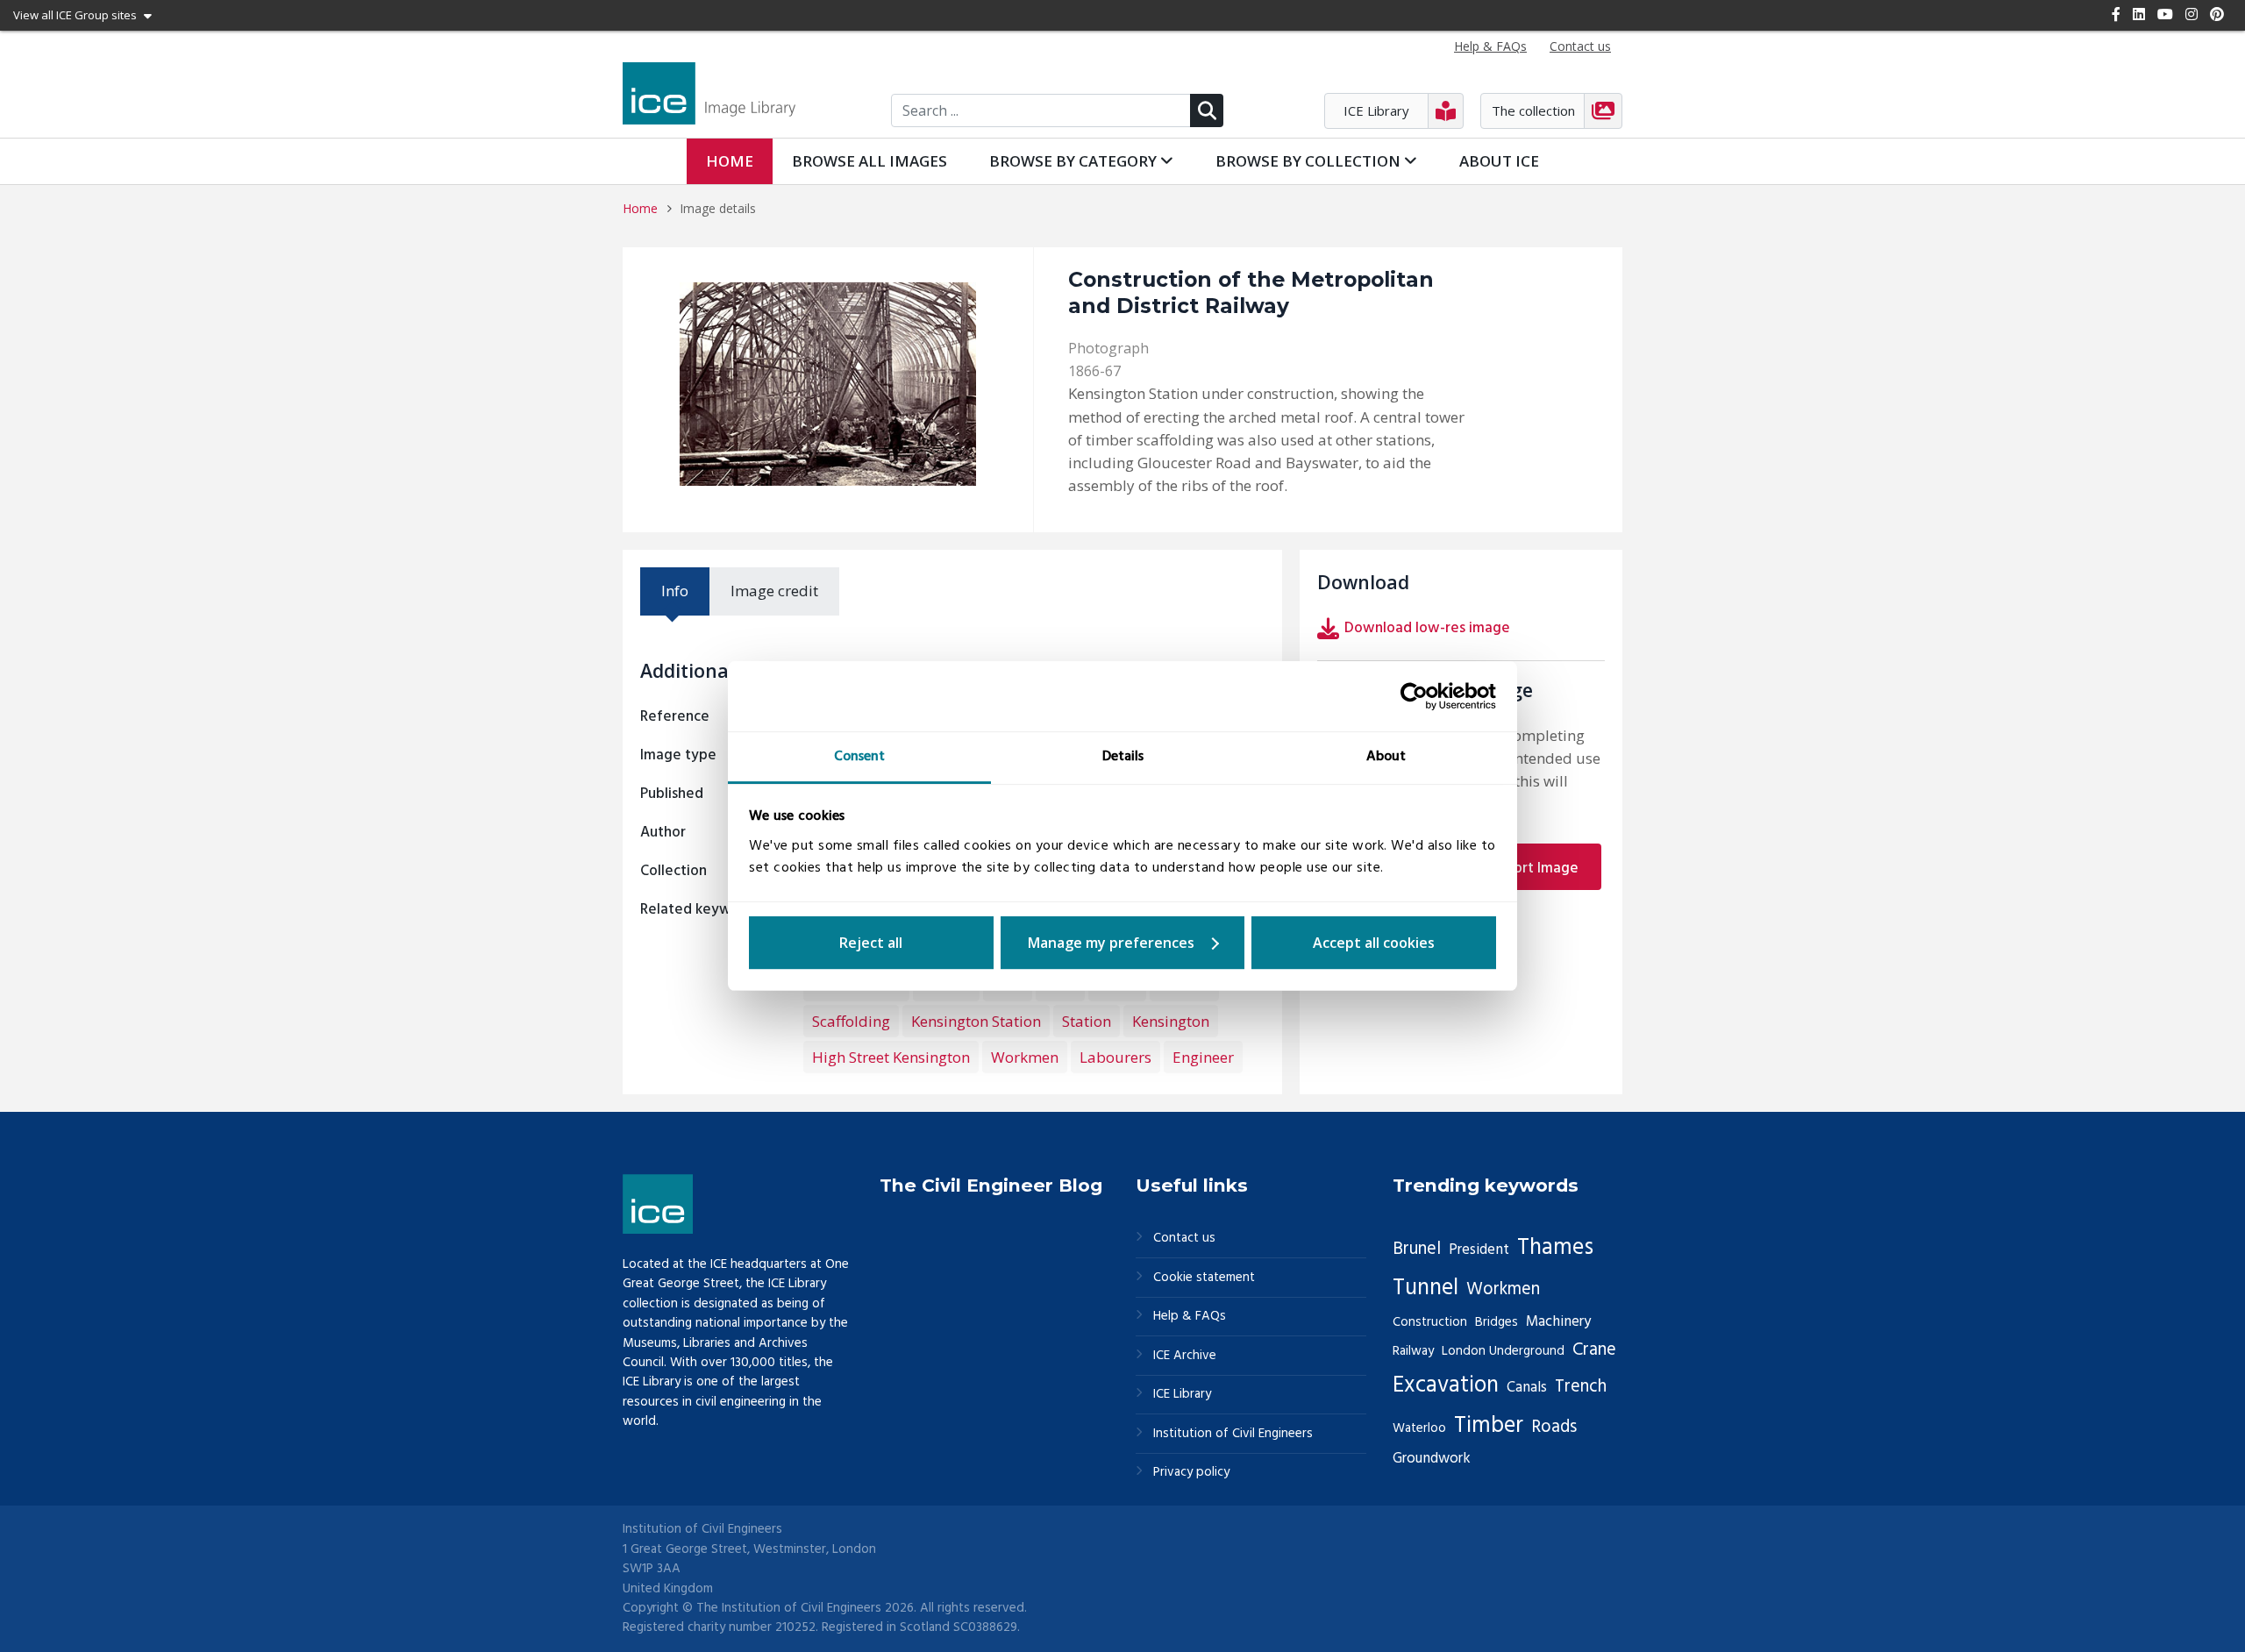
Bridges (1497, 1322)
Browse (869, 161)
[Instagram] (2192, 14)
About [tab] (1386, 757)
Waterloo (1419, 1428)
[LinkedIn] (2139, 14)
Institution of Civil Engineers (1233, 1434)
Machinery (1558, 1322)
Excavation (1446, 1385)
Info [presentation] (675, 591)
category (1075, 161)
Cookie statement (1204, 1278)
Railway (1413, 1351)
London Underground (1503, 1351)
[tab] (675, 591)
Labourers (1115, 1057)
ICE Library (1182, 1395)
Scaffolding (851, 1021)
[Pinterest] (2217, 14)
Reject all (871, 943)
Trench (1581, 1387)
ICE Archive (1185, 1356)
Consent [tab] (859, 757)
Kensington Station (976, 1021)
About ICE (1499, 161)
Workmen (1025, 1057)
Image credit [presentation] (774, 591)
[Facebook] (2116, 14)
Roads (1554, 1428)
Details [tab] (1123, 757)
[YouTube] (2165, 14)
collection (1310, 161)
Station (1087, 1021)
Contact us (1184, 1239)
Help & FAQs (1190, 1317)
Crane (1594, 1350)
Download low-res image (1427, 628)
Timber (1489, 1426)
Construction (1430, 1322)
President (1479, 1250)
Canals (1527, 1388)
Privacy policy (1191, 1473)
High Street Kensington (891, 1057)
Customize (1123, 943)
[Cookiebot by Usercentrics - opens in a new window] (1419, 696)
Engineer (1203, 1057)
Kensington (1171, 1021)
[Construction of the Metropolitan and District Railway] (828, 384)
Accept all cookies (1374, 943)
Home (730, 161)
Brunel (1417, 1250)
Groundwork (1432, 1459)
